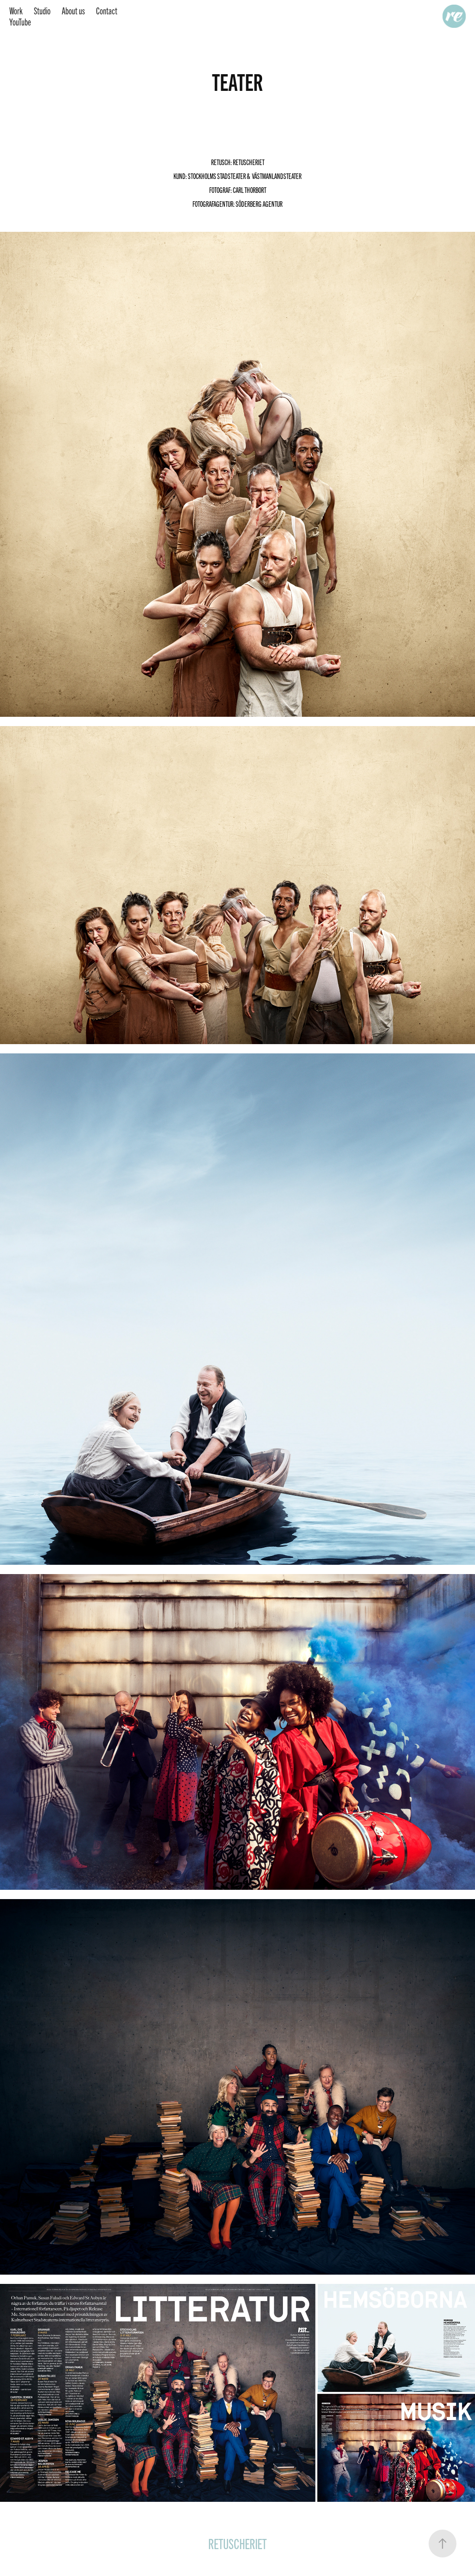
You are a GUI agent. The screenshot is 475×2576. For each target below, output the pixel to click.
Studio (42, 10)
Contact (107, 10)
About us (73, 10)
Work (16, 10)
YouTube (20, 22)
